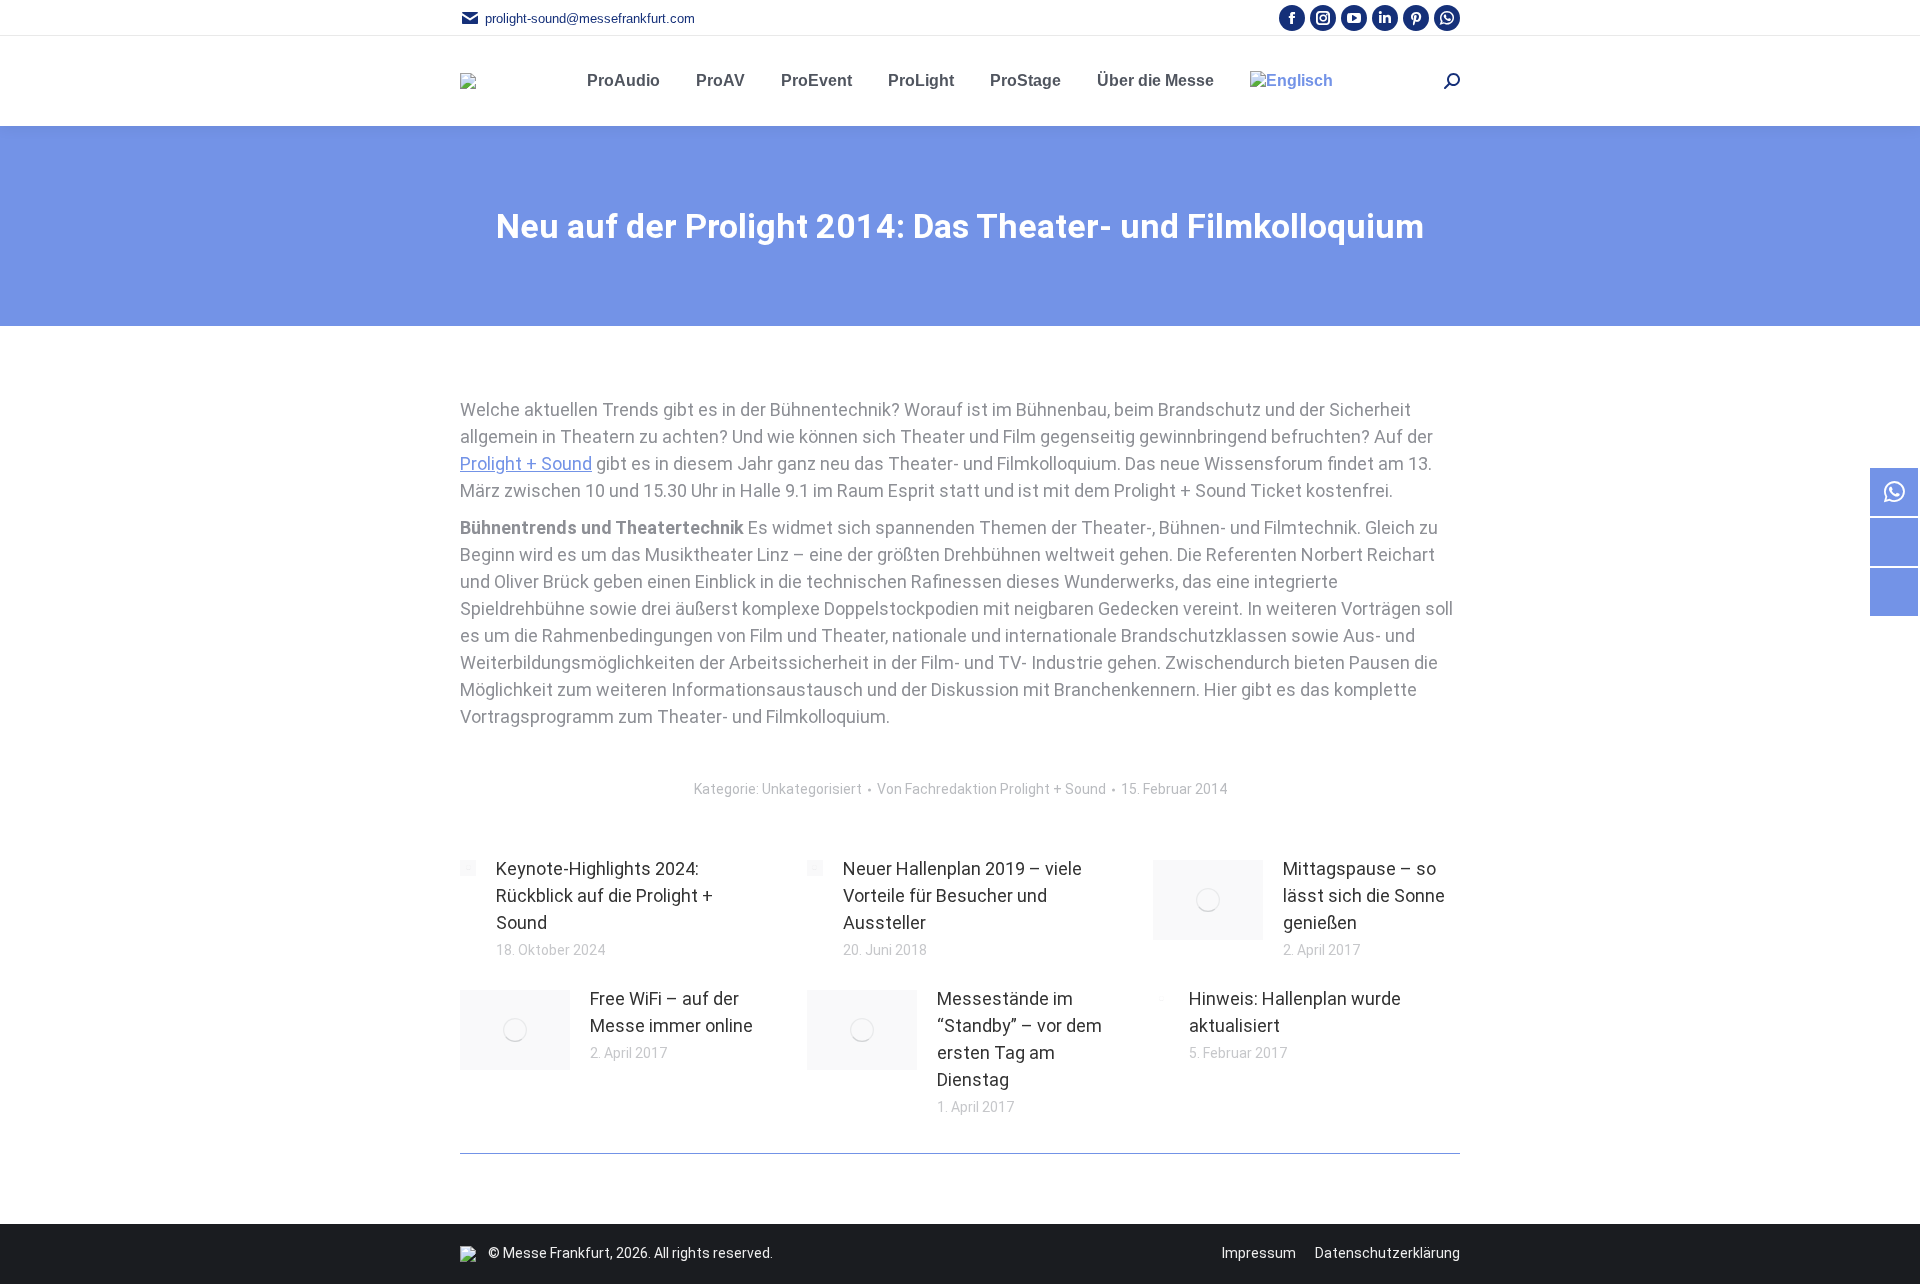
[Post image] (468, 868)
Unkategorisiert (812, 789)
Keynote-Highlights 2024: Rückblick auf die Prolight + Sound (604, 895)
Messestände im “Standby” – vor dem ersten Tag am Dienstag (1019, 1039)
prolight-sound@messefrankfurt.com (590, 18)
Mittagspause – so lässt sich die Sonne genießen (1364, 895)
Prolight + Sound (526, 463)
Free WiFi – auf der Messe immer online (671, 1012)
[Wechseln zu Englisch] (1291, 81)
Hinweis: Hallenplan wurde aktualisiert (1295, 1012)
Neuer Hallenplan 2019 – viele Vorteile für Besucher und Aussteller (962, 895)
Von (991, 789)
